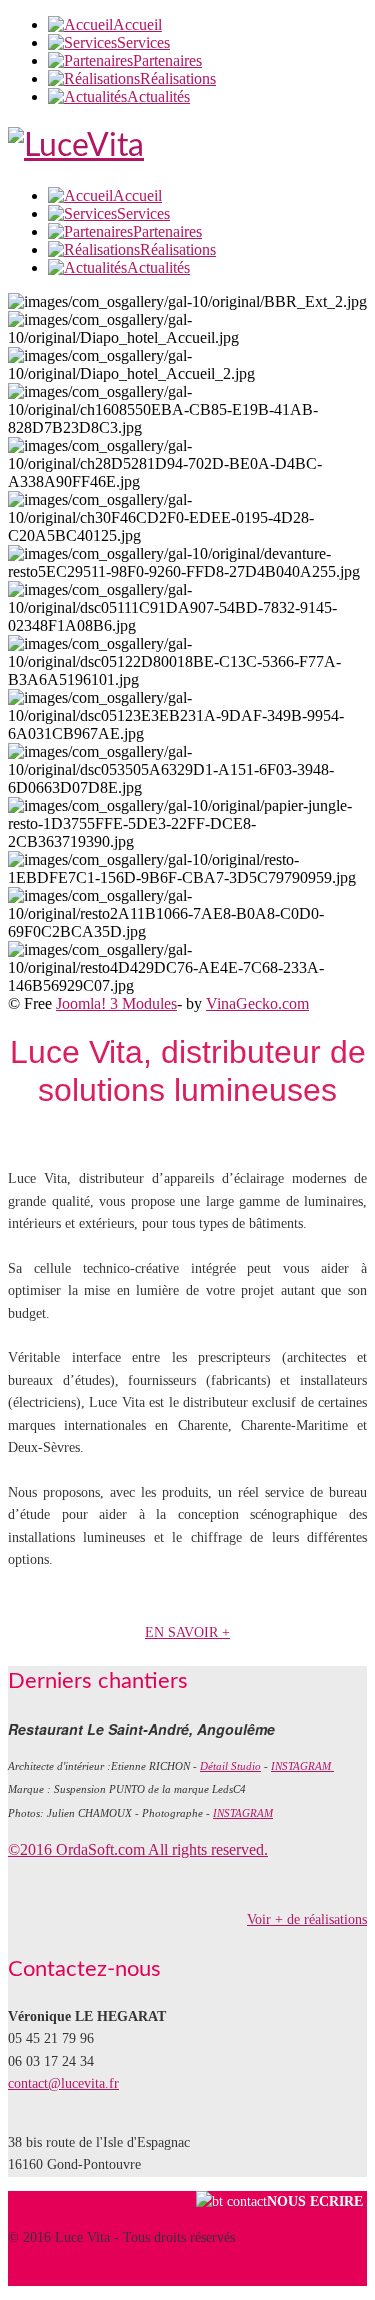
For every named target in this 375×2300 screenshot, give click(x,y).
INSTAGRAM (302, 1766)
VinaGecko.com (257, 1003)
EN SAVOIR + (187, 1632)
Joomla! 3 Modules (116, 1003)
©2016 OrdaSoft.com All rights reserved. (138, 1849)
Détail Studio (230, 1766)
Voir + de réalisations (307, 1919)
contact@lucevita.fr (63, 2083)
